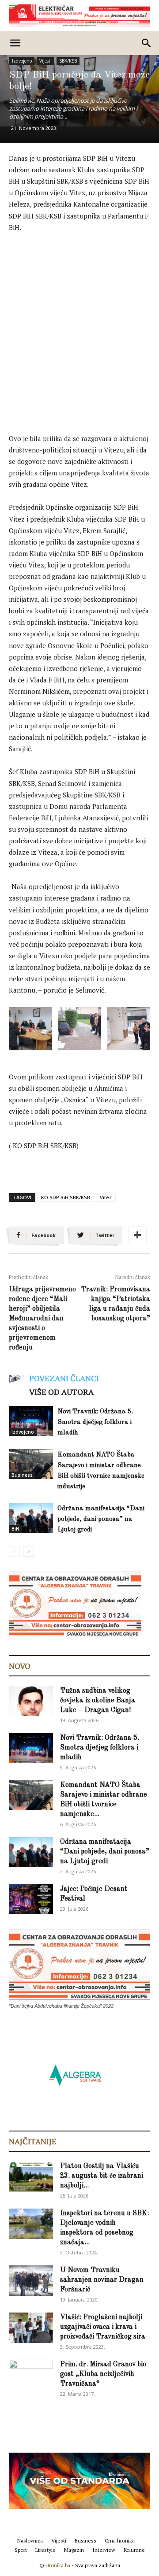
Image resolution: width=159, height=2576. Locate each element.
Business (22, 1475)
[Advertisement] (79, 324)
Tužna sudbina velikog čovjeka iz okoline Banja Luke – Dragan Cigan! (98, 1701)
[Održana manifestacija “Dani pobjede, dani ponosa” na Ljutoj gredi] (31, 1518)
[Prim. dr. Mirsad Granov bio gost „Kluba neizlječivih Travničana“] (31, 2373)
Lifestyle (45, 2550)
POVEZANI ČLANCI (64, 1378)
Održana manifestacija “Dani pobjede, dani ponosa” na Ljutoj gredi (101, 1519)
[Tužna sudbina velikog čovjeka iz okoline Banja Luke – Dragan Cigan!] (31, 1701)
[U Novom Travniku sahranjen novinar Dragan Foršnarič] (31, 2281)
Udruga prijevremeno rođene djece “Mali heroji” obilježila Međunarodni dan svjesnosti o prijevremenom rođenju (42, 1319)
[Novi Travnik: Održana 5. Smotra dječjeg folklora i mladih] (31, 1421)
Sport (21, 2550)
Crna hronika (120, 2541)
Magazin (74, 2550)
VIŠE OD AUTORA (61, 1392)
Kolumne (134, 2550)
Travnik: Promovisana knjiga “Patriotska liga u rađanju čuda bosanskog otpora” (115, 1304)
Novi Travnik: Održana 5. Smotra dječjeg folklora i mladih (95, 1422)
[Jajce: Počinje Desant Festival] (31, 1900)
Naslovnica (30, 2541)
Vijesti (45, 61)
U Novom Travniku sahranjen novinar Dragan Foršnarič (102, 2280)
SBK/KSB (68, 61)
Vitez (106, 1197)
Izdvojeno (22, 61)
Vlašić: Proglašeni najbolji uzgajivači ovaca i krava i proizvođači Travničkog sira (103, 2327)
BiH (15, 1529)
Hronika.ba (58, 2565)
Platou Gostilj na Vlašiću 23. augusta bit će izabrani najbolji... (102, 2176)
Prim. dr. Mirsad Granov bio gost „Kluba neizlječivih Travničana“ (103, 2374)
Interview (104, 2550)
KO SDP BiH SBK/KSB (66, 1197)
